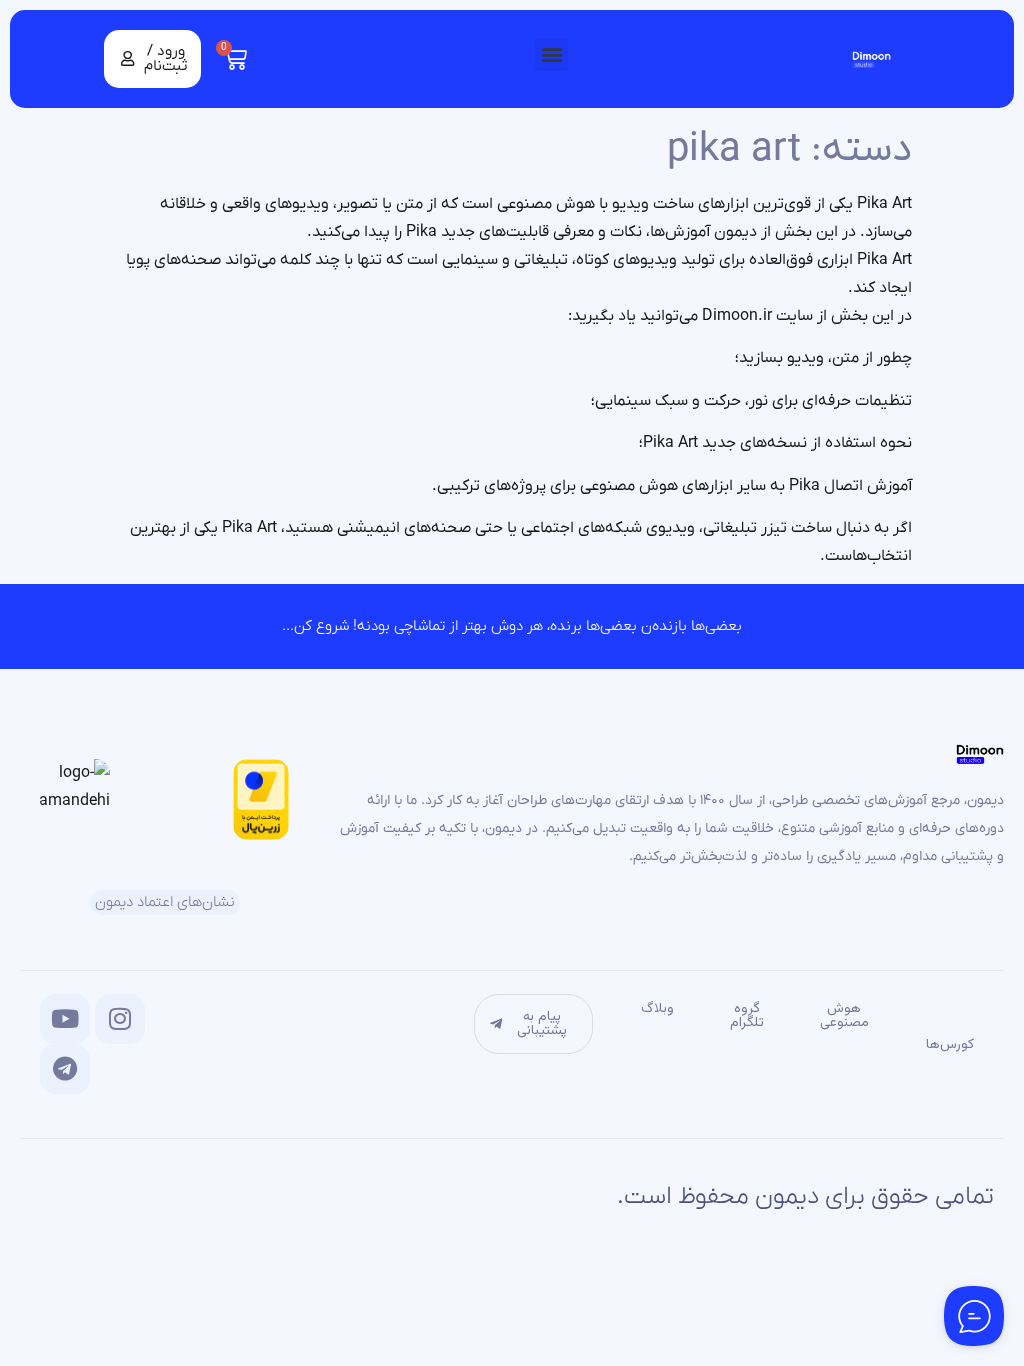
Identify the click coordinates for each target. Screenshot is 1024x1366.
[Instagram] (120, 1019)
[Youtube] (65, 1019)
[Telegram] (65, 1069)
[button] (551, 54)
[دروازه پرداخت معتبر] (261, 836)
